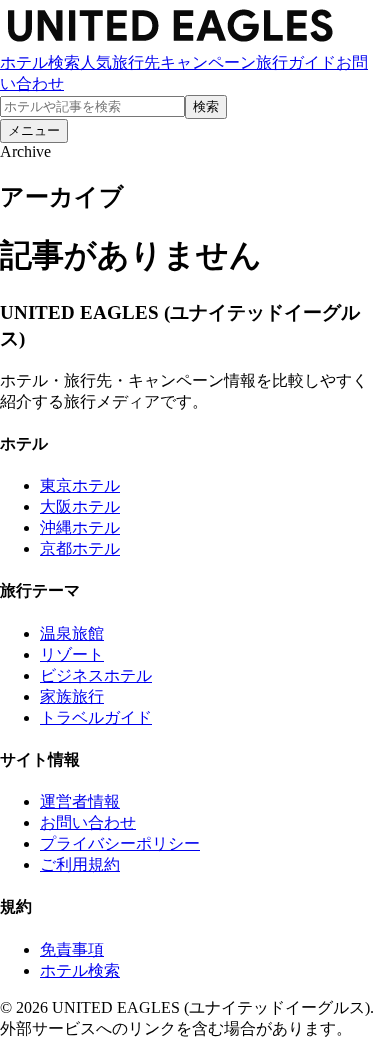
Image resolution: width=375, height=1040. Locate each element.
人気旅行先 (120, 62)
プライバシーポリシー (120, 843)
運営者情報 (80, 801)
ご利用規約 (80, 864)
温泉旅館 (72, 633)
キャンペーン (208, 62)
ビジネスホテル (96, 675)
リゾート (72, 654)
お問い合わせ (88, 822)
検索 (206, 106)
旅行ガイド (296, 62)
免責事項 (72, 949)
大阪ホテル (80, 506)
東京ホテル (80, 485)
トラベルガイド (96, 717)
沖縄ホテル (80, 527)
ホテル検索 (40, 62)
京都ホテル (80, 548)
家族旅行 (72, 696)
